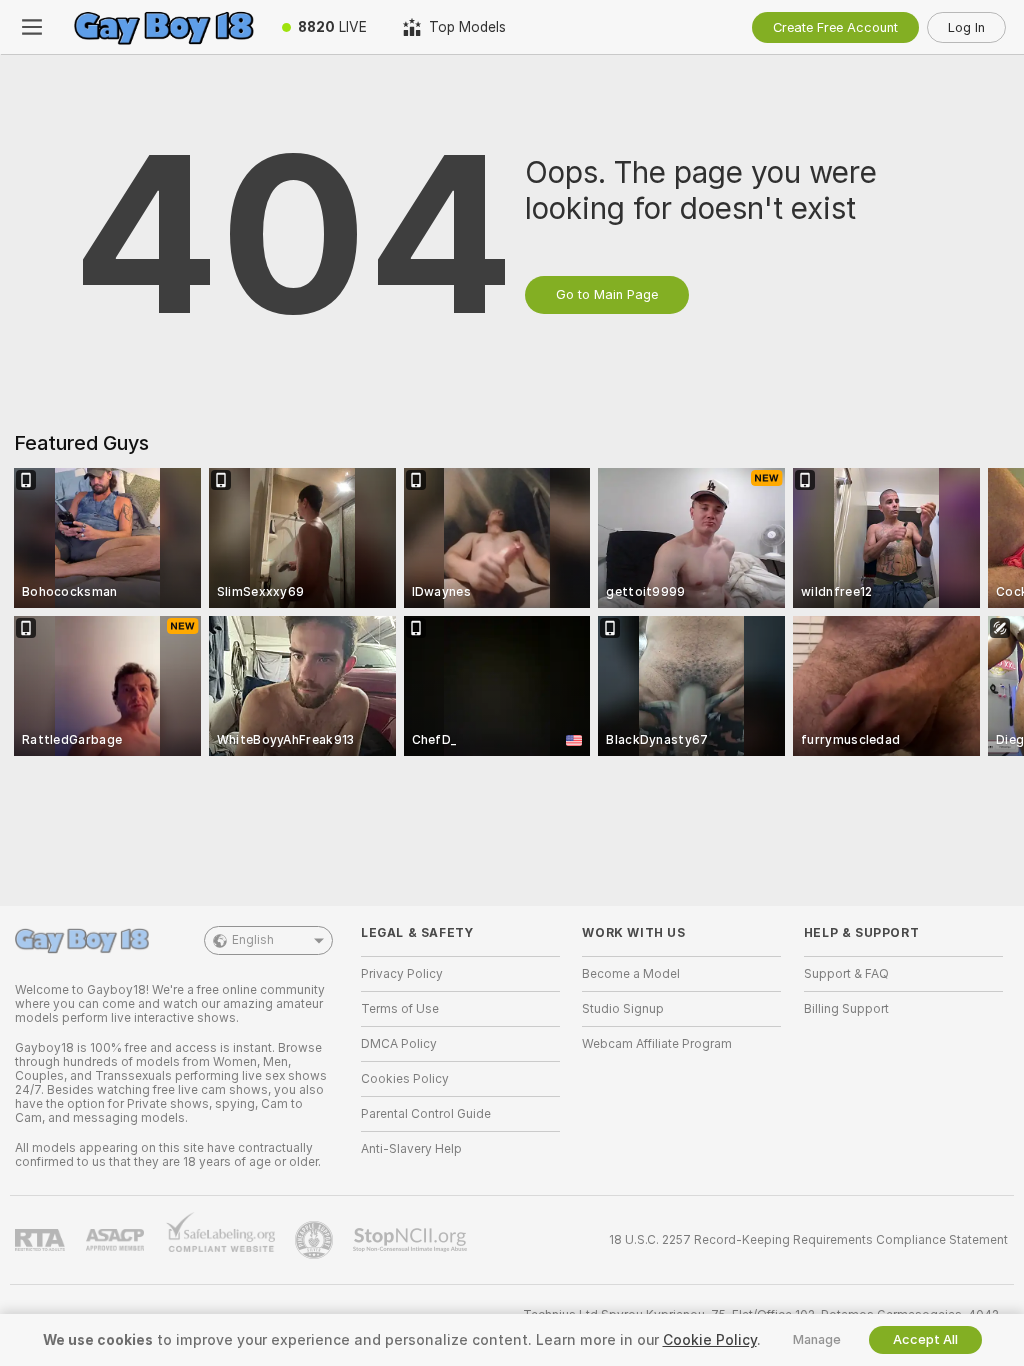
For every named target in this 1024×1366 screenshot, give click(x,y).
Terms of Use (400, 1009)
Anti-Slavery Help (411, 1149)
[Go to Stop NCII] (412, 1240)
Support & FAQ (846, 974)
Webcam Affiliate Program (657, 1044)
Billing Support (846, 1009)
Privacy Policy (402, 974)
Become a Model (631, 974)
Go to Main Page (607, 294)
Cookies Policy (405, 1079)
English (253, 940)
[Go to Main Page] (164, 27)
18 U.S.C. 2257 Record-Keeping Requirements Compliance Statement (808, 1240)
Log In (966, 27)
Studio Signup (623, 1009)
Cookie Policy (710, 1340)
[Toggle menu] (32, 27)
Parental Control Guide (426, 1114)
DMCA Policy (399, 1044)
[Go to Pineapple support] (316, 1240)
